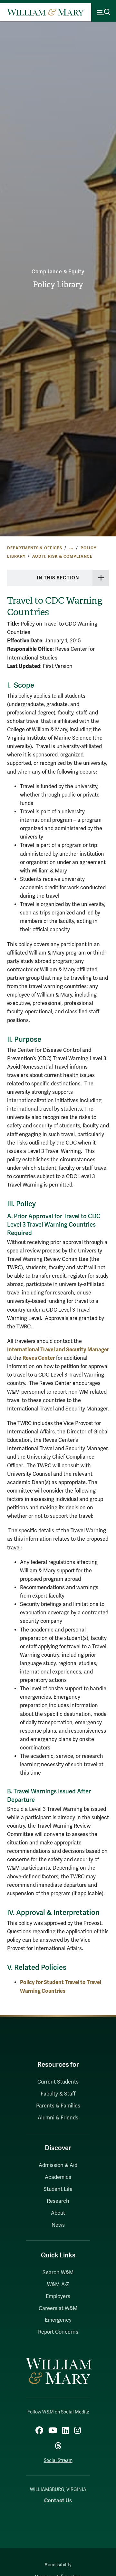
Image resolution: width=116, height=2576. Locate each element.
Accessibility (58, 2565)
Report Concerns (58, 2332)
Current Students (58, 2082)
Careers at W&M (58, 2308)
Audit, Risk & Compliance (63, 556)
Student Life (58, 2189)
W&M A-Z (58, 2285)
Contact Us (58, 2501)
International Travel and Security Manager (58, 1350)
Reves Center (39, 1358)
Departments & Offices (35, 548)
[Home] (45, 12)
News (58, 2225)
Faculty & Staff (58, 2094)
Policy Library (58, 285)
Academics (58, 2177)
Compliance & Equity (58, 272)
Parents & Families (58, 2106)
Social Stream (58, 2460)
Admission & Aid (58, 2165)
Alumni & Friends (58, 2118)
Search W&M (58, 2273)
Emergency (58, 2320)
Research (58, 2201)
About (58, 2213)
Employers (58, 2296)
